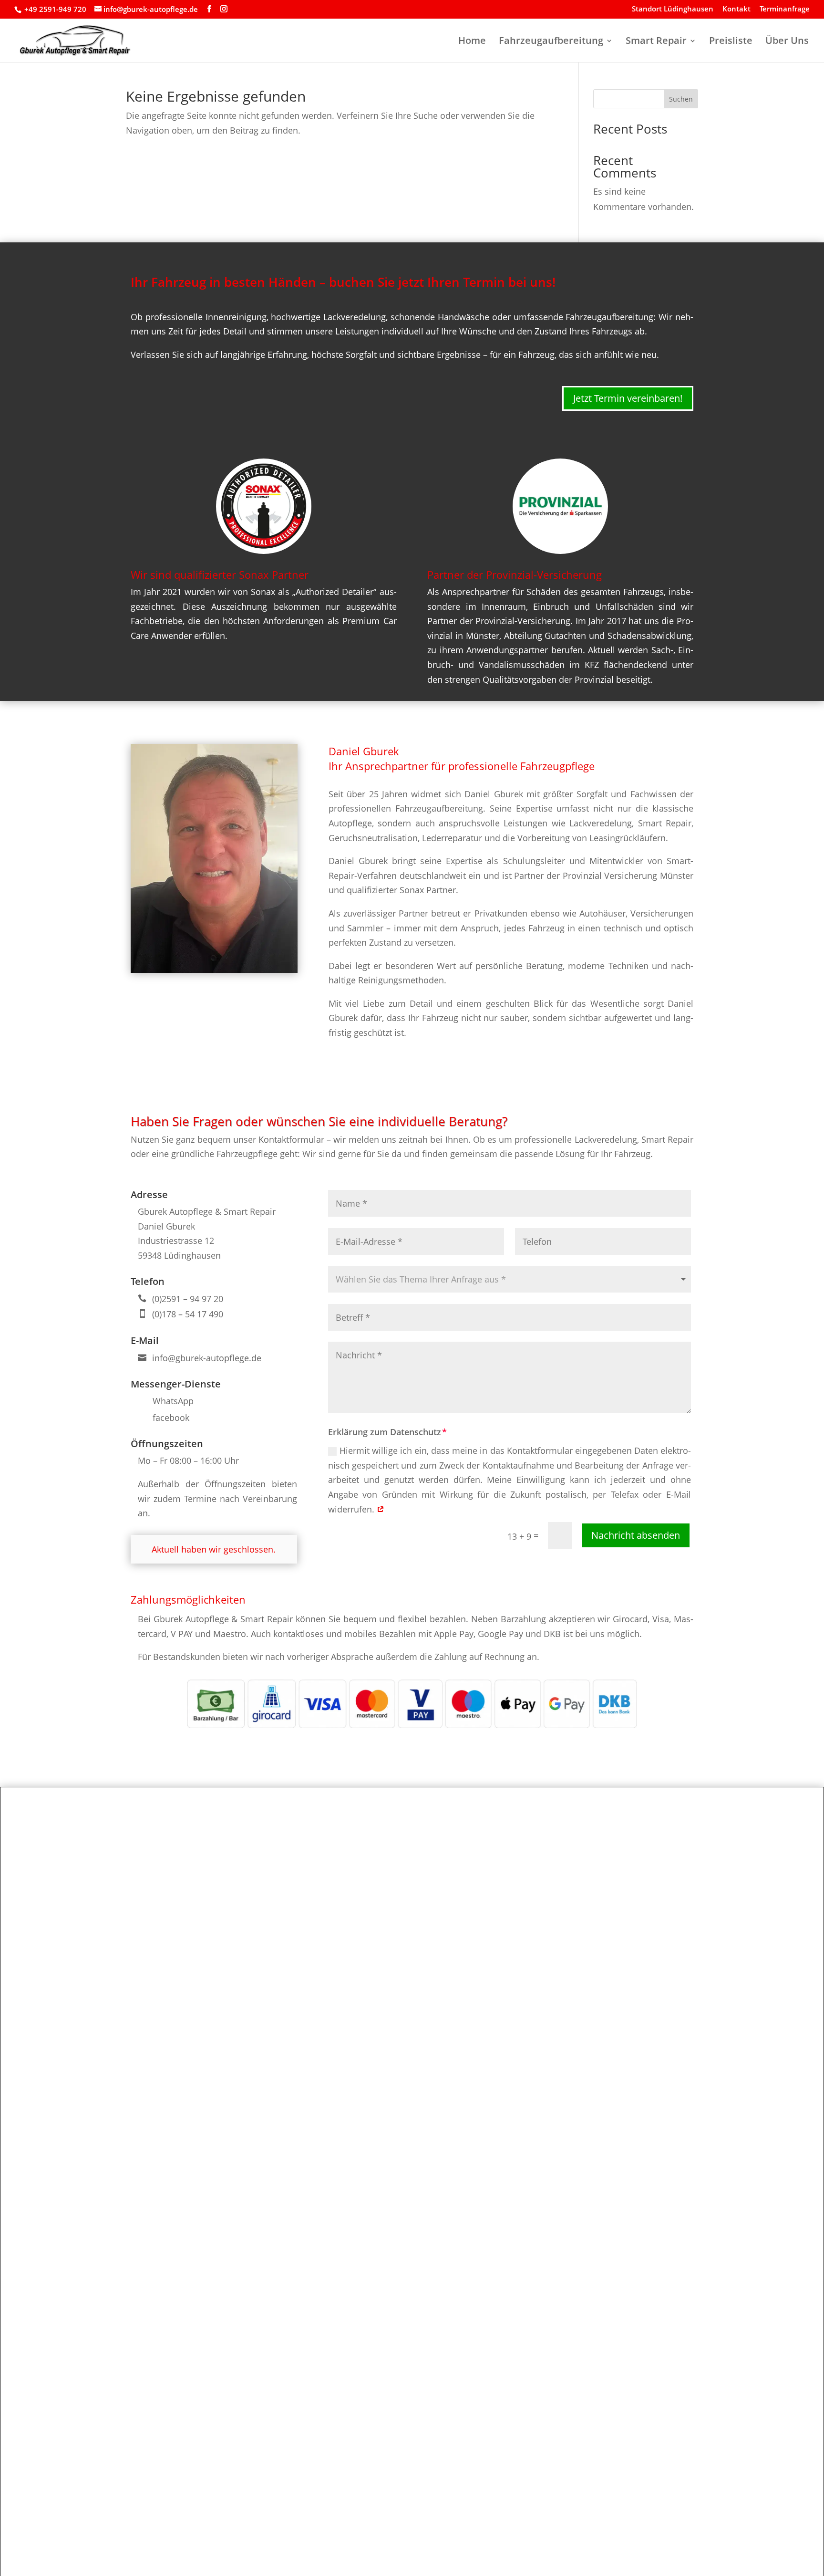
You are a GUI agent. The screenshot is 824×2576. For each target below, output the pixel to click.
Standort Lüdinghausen (673, 9)
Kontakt (736, 9)
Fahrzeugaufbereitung (551, 42)
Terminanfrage (785, 9)
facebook (171, 1418)
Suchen (681, 99)
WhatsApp (173, 1401)
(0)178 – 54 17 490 (188, 1314)
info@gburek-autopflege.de (207, 1358)
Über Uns (787, 42)
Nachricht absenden (636, 1535)
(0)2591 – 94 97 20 (188, 1299)
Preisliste (731, 42)
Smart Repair (656, 42)
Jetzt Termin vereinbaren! (628, 398)
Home (472, 42)
